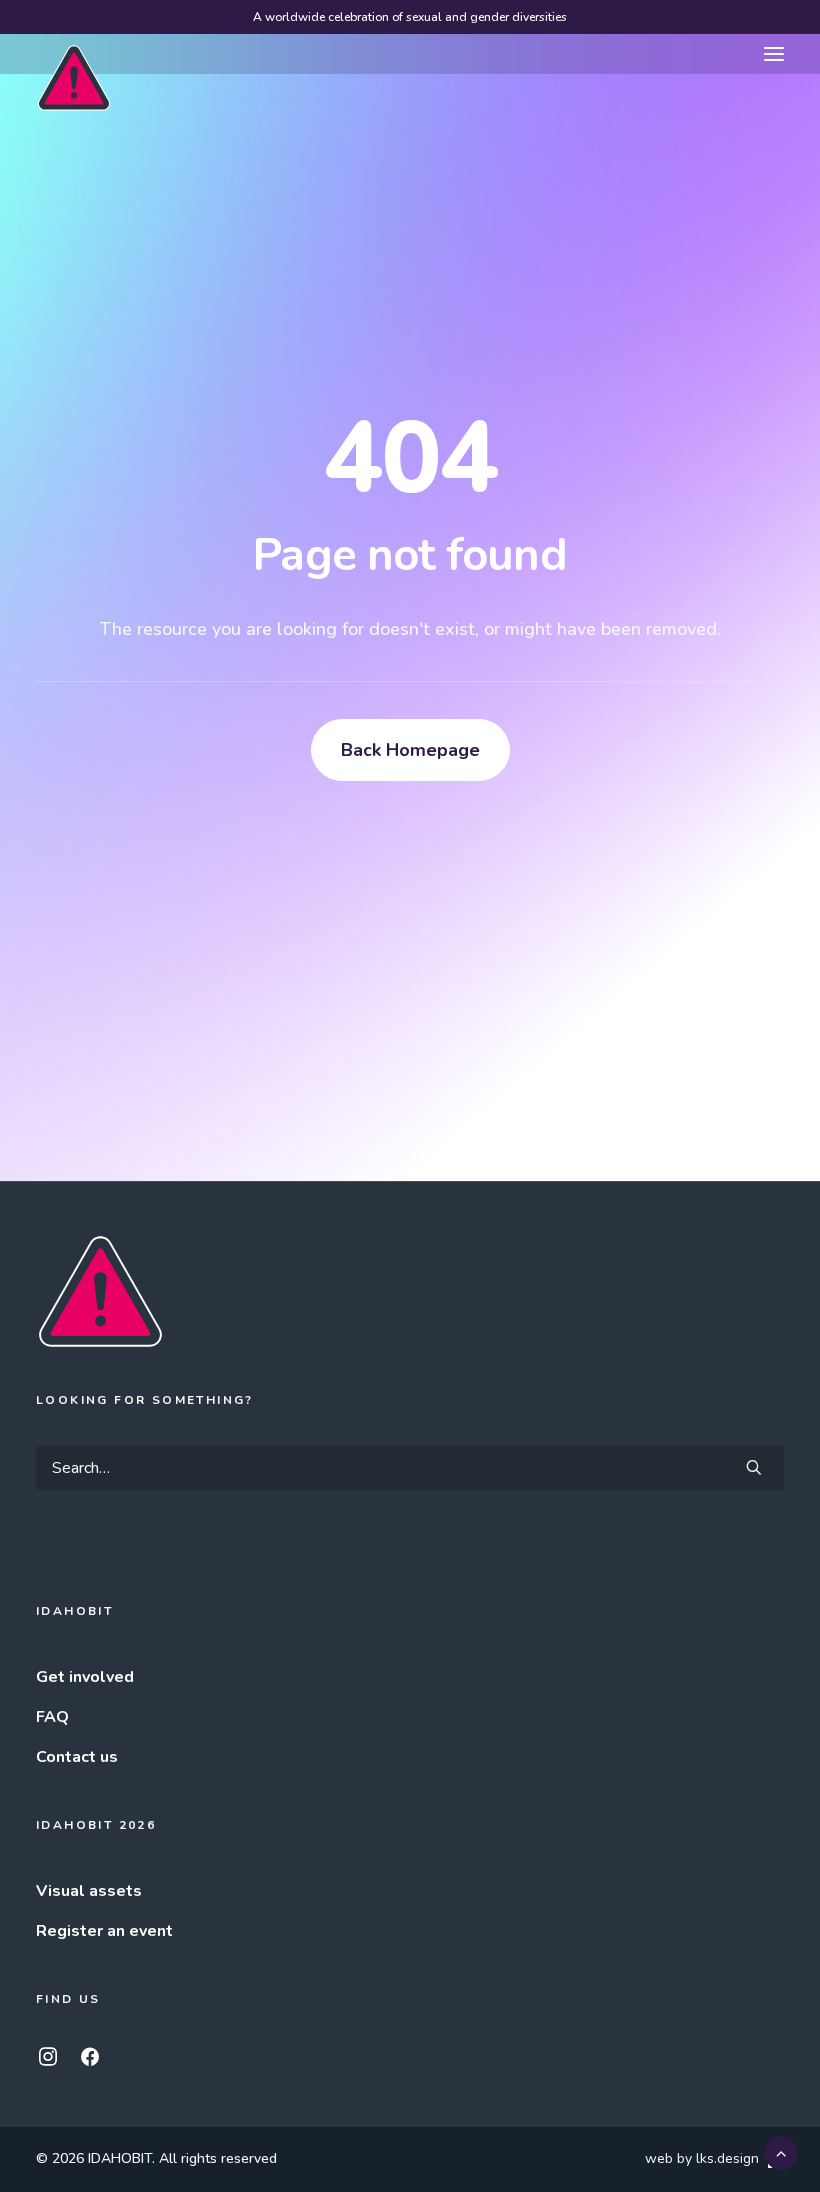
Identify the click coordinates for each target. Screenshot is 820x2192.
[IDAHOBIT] (74, 55)
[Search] (410, 1468)
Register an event (104, 1931)
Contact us (77, 1757)
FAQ (52, 1717)
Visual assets (89, 1891)
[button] (774, 54)
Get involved (85, 1677)
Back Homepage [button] (410, 750)
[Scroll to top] (781, 2152)
